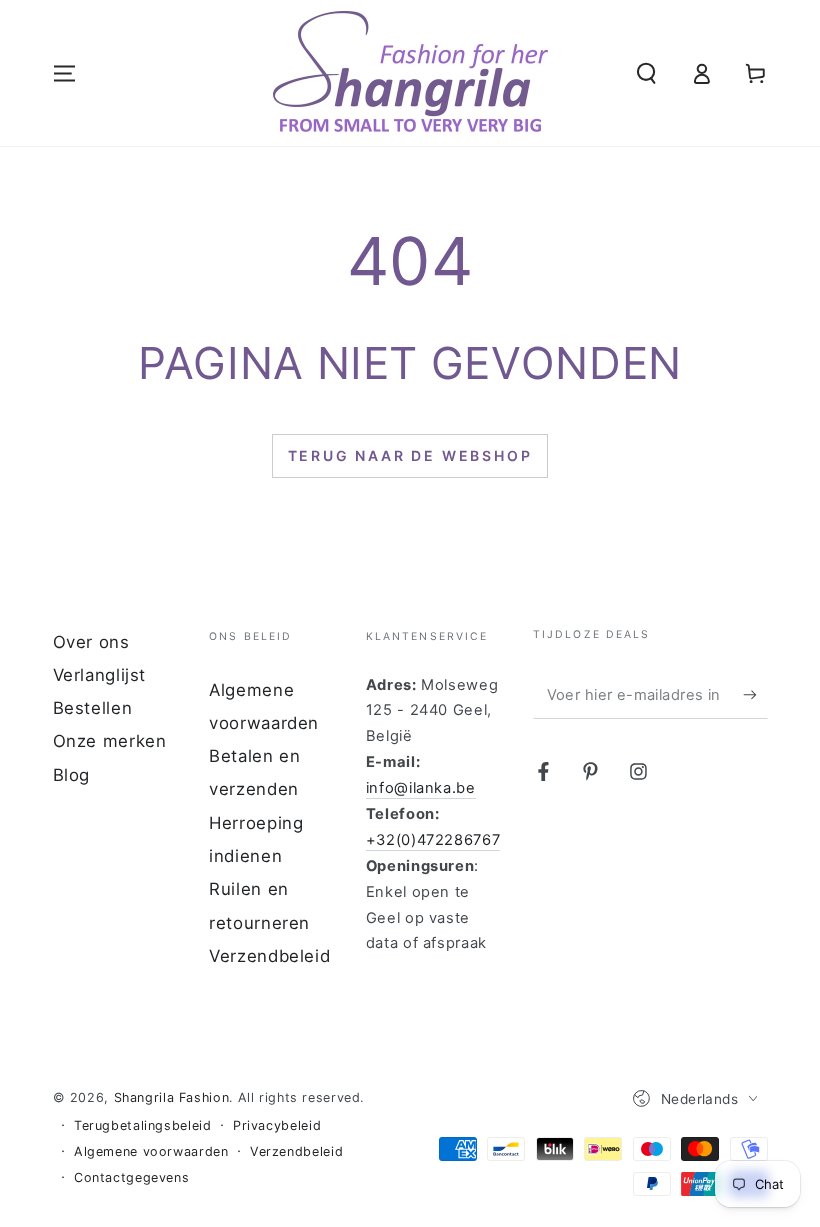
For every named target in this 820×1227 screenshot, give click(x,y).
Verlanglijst (100, 675)
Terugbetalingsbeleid (143, 1125)
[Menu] (64, 73)
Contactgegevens (131, 1177)
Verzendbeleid (269, 956)
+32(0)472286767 (433, 840)
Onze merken (110, 741)
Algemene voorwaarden (151, 1151)
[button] (646, 73)
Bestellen (93, 708)
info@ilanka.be (421, 788)
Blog (72, 775)
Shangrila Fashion (172, 1097)
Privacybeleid (277, 1125)
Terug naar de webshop (410, 455)
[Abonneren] (755, 695)
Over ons (91, 642)
